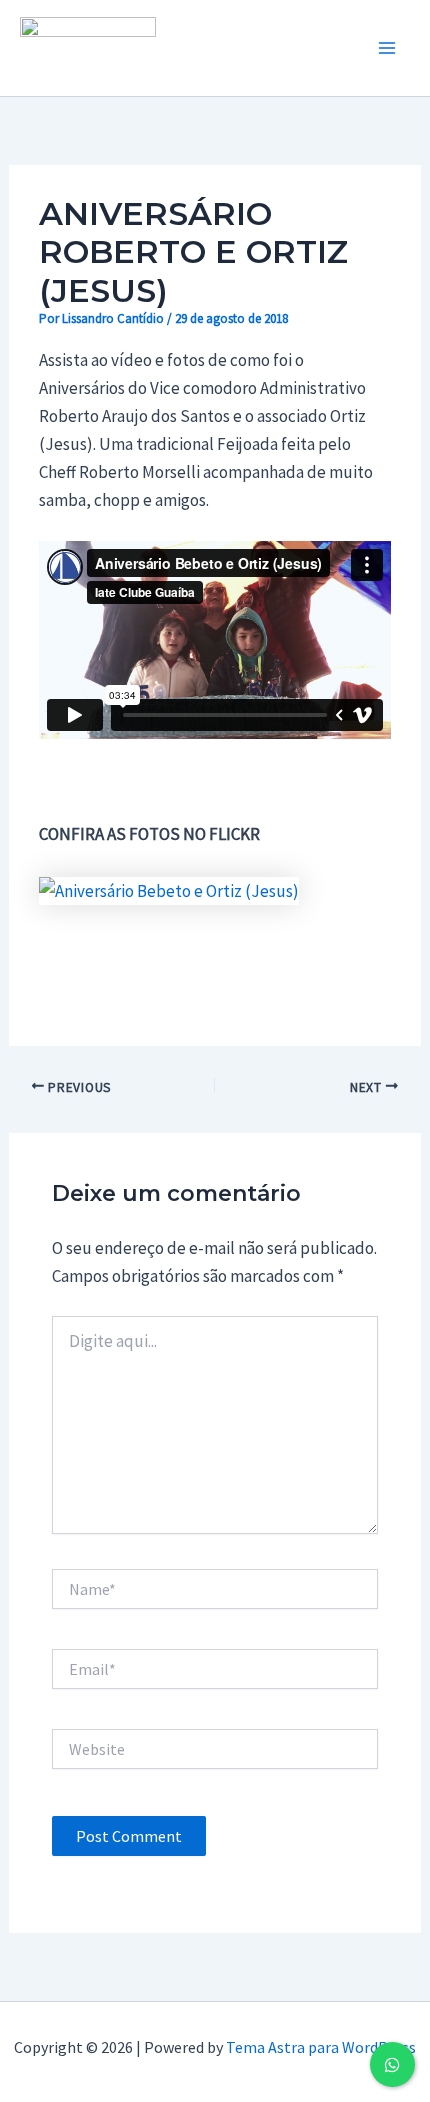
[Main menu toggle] (388, 48)
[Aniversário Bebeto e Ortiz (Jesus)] (169, 889)
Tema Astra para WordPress (321, 2047)
